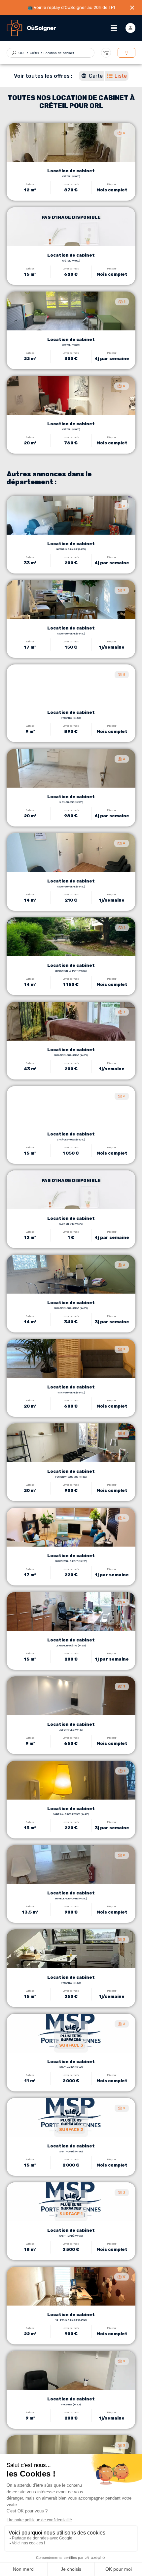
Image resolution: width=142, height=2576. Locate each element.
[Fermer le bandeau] (132, 8)
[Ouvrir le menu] (114, 28)
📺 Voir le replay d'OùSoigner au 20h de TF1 (71, 7)
